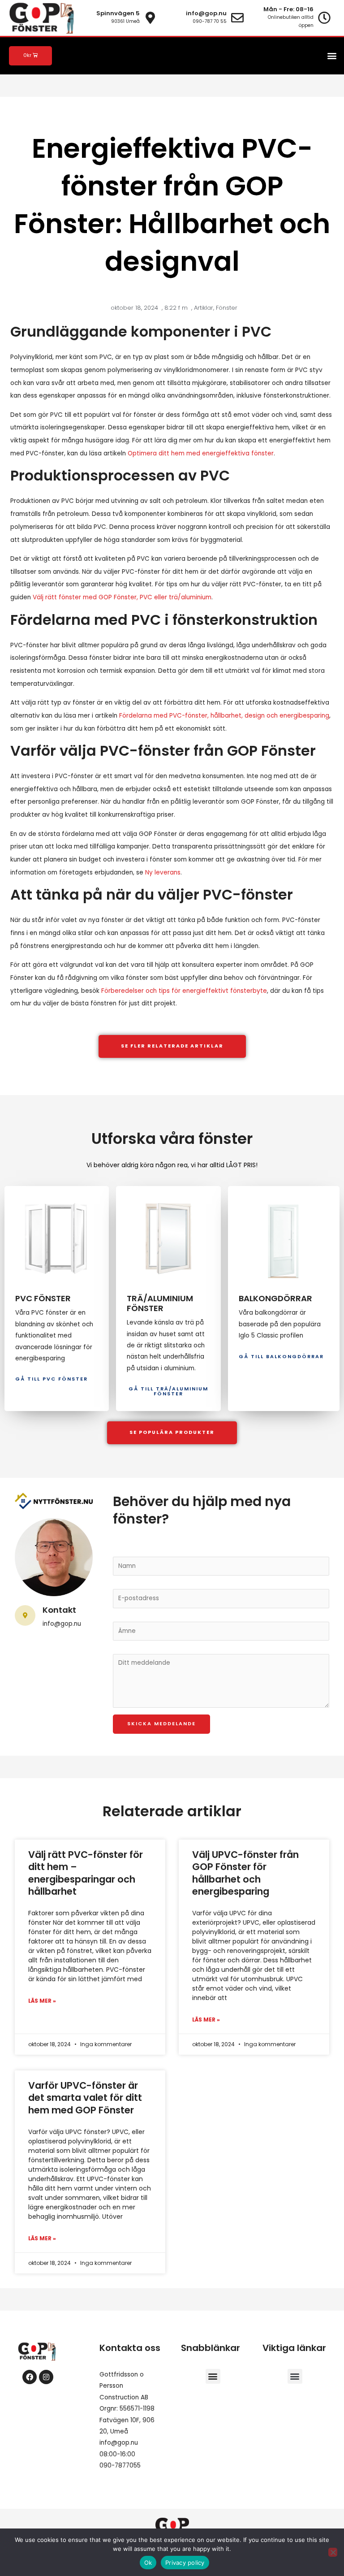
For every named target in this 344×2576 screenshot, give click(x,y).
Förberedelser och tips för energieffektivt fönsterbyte (184, 991)
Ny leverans (163, 872)
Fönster (227, 308)
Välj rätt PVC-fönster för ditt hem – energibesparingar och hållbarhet (86, 1873)
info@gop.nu (119, 2443)
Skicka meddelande (161, 1724)
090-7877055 (120, 2466)
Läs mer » (42, 2001)
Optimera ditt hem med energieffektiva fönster (201, 453)
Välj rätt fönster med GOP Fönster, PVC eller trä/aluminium (122, 597)
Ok (148, 2563)
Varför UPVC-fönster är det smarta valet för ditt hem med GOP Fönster (85, 2098)
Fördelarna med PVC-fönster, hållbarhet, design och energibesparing (224, 716)
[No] (333, 2552)
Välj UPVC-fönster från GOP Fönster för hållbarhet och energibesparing (245, 1873)
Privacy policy (185, 2563)
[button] (332, 56)
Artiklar (204, 308)
